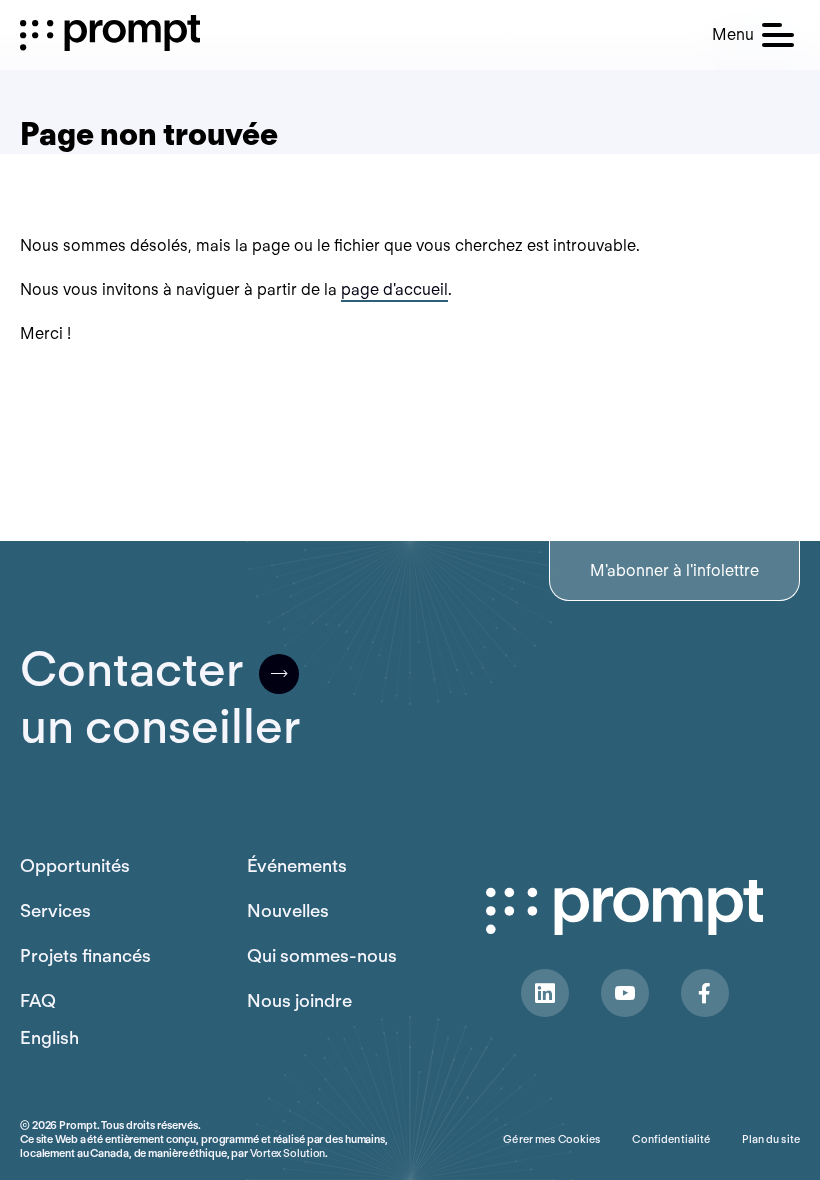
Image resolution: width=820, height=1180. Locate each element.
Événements (297, 865)
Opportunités (75, 865)
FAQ (38, 1000)
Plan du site (771, 1139)
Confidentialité (671, 1139)
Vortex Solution (287, 1153)
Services (55, 910)
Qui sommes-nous (322, 955)
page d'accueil (394, 289)
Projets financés (85, 955)
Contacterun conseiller (160, 698)
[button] (753, 35)
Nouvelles (288, 910)
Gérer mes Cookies (551, 1139)
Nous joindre (299, 1000)
